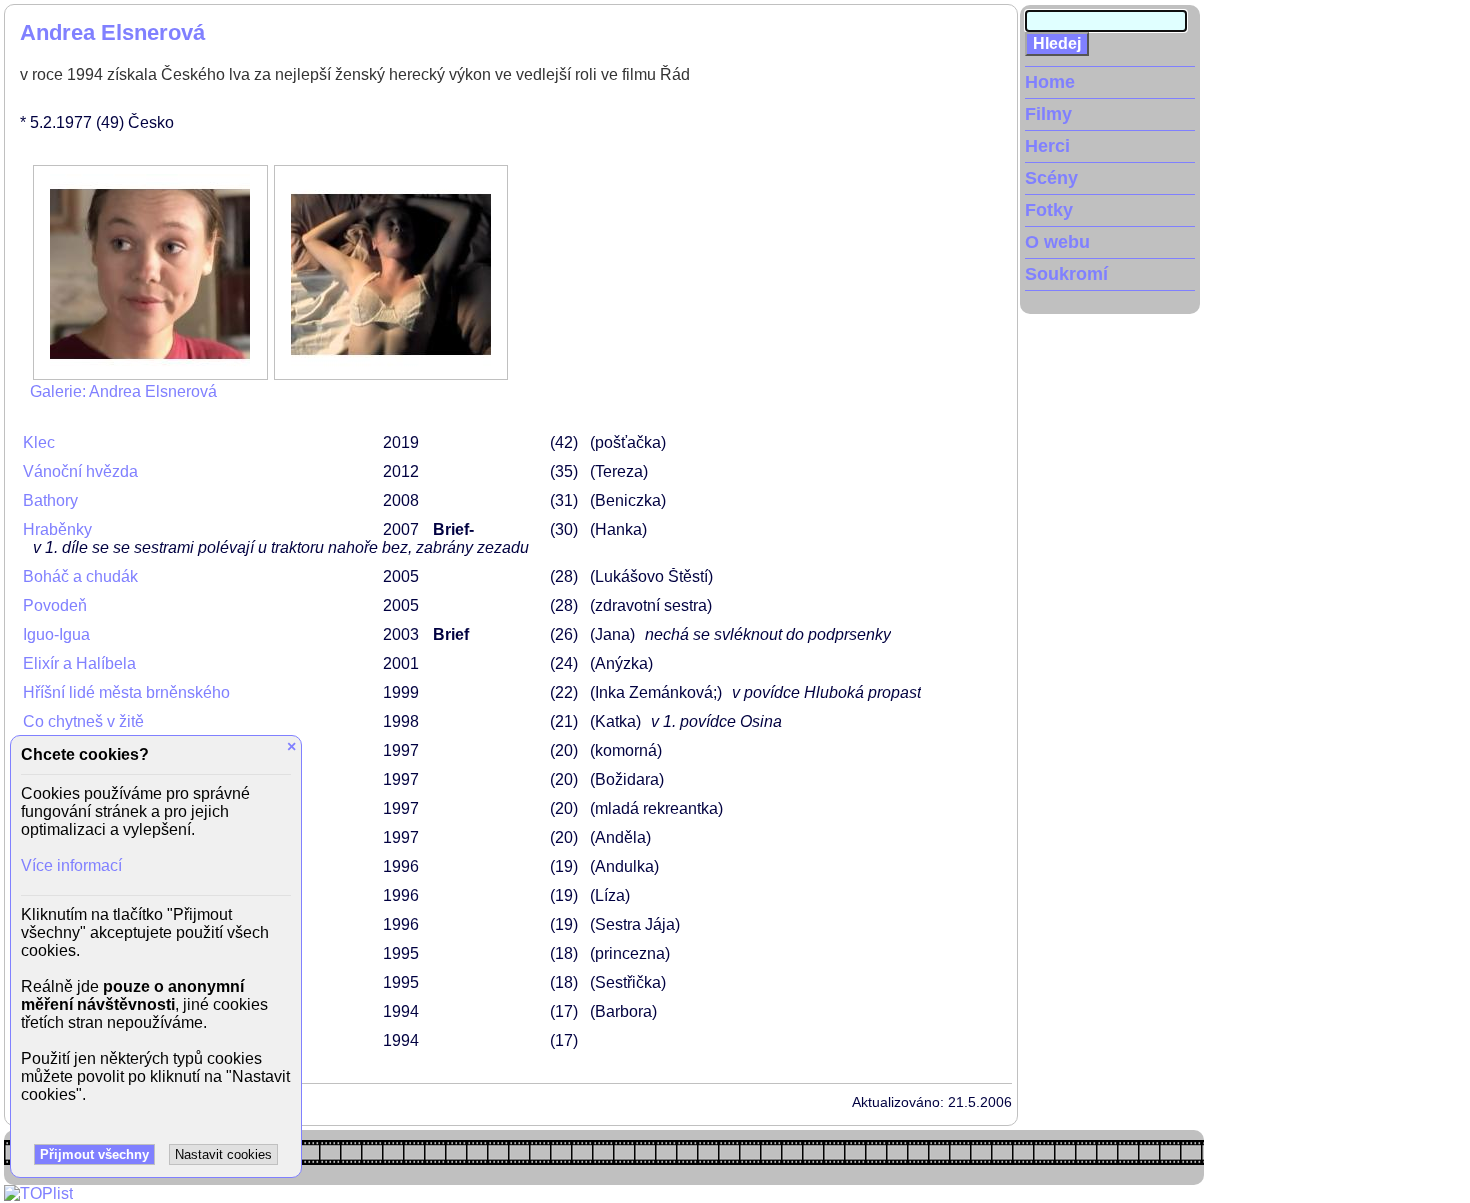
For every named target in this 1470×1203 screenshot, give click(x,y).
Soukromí (1066, 274)
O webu (1057, 242)
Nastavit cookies (223, 1154)
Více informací (71, 865)
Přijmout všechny (94, 1154)
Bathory (50, 500)
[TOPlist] (38, 1193)
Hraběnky (57, 529)
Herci (1047, 146)
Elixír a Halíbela (79, 663)
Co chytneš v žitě (83, 721)
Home (1050, 82)
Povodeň (55, 605)
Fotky (1049, 210)
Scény (1051, 178)
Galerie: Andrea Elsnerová (123, 391)
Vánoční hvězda (80, 471)
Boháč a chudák (80, 576)
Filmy (1048, 114)
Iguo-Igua (56, 634)
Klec (39, 442)
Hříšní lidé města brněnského (126, 692)
